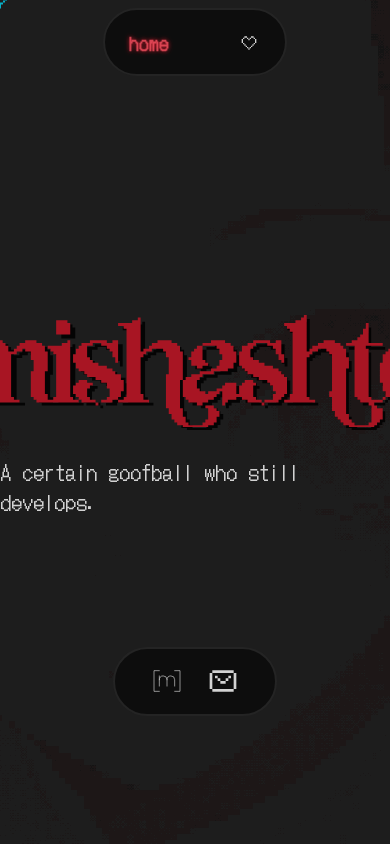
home (149, 42)
